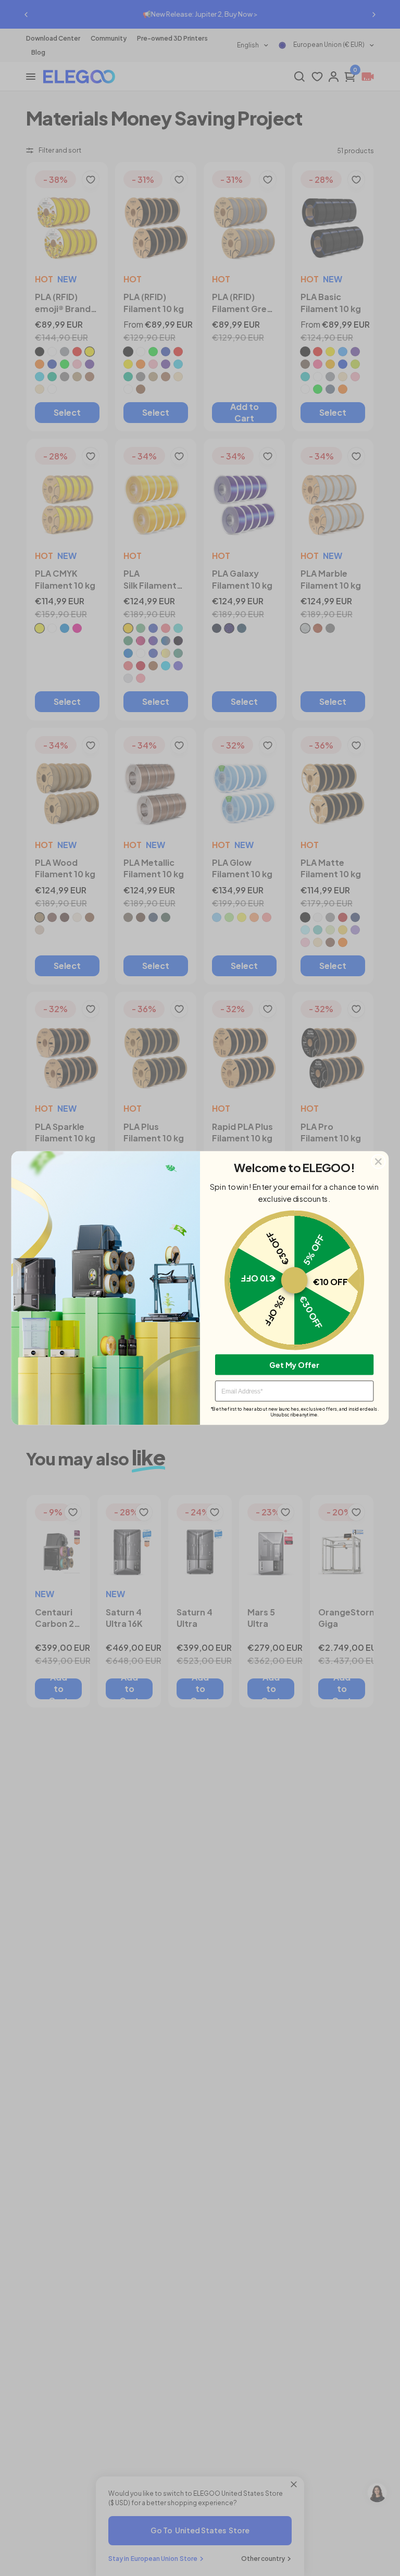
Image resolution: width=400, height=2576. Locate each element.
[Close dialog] (378, 1161)
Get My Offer (294, 1364)
